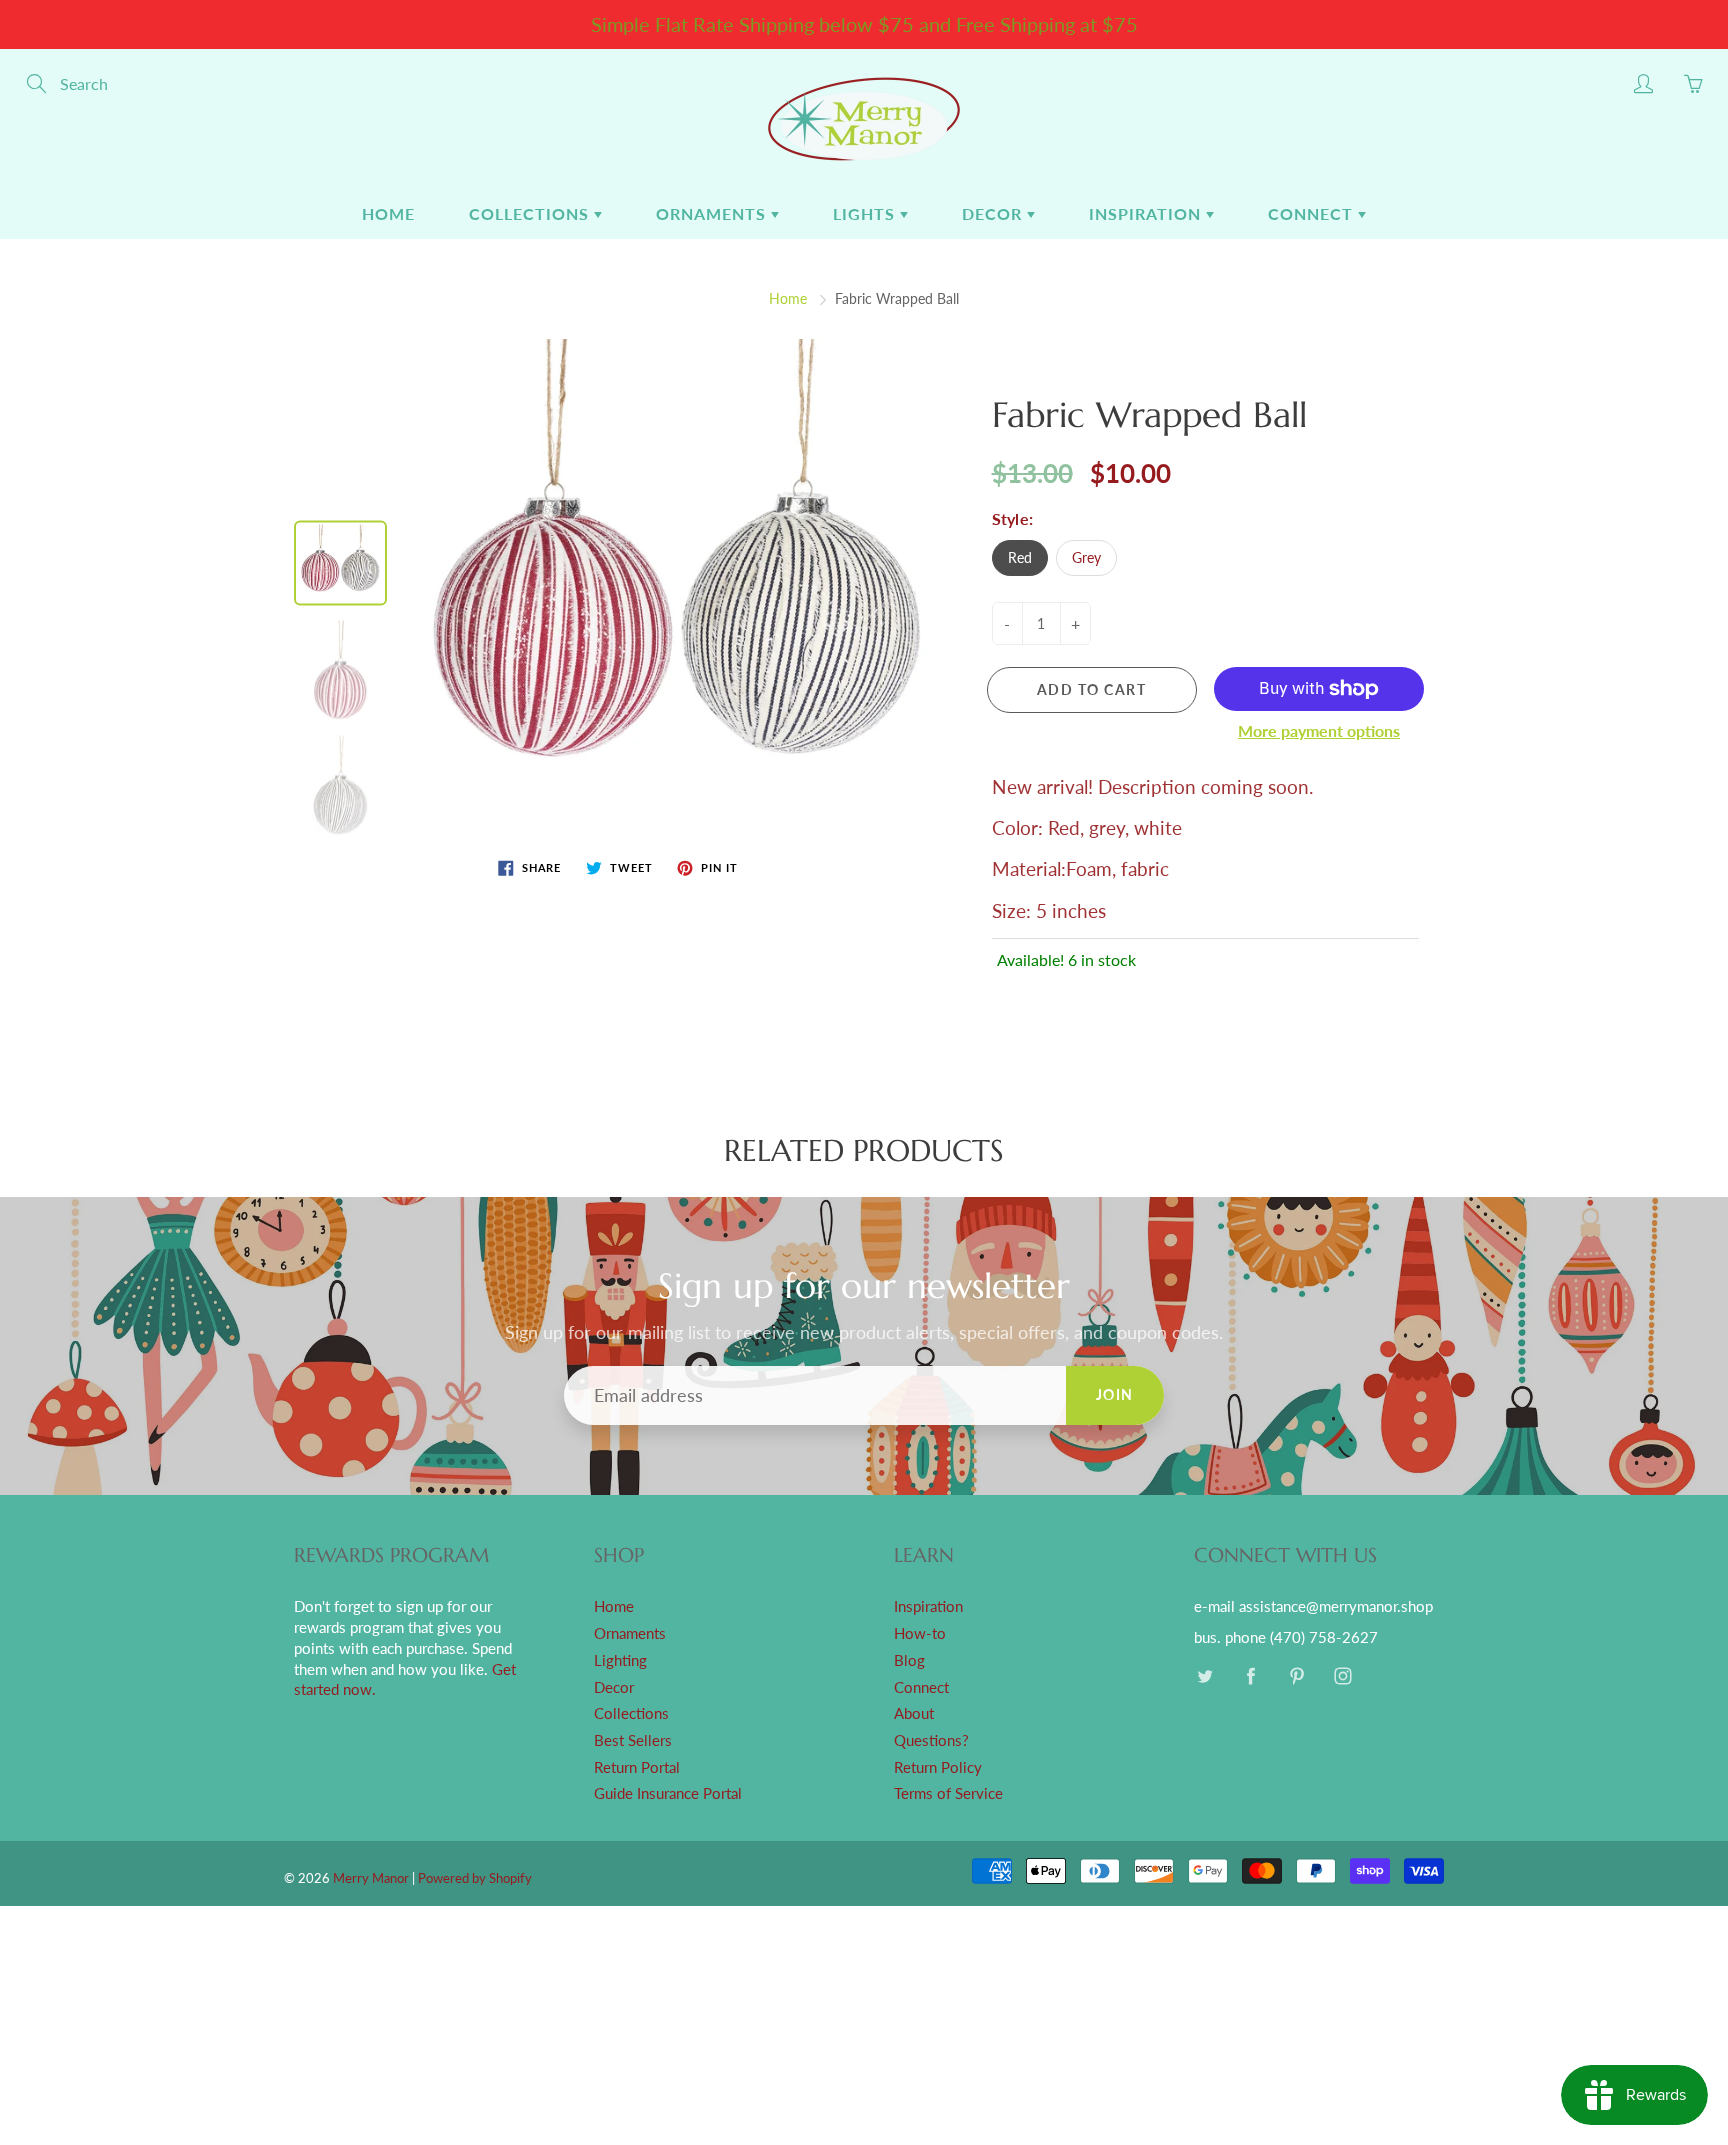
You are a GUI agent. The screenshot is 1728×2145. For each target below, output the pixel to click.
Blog (909, 1660)
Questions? (931, 1740)
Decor (994, 213)
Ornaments (713, 213)
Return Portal (637, 1767)
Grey (1086, 557)
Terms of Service (948, 1793)
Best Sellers (633, 1740)
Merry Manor (371, 1878)
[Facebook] (1250, 1676)
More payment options (1319, 730)
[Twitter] (1204, 1676)
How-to (920, 1633)
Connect (1313, 213)
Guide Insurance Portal (668, 1793)
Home (388, 213)
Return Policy (938, 1767)
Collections (531, 213)
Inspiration (1147, 213)
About (914, 1713)
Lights (866, 213)
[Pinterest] (1296, 1676)
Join (1115, 1394)
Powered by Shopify (475, 1878)
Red (1020, 557)
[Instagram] (1342, 1676)
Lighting (620, 1660)
